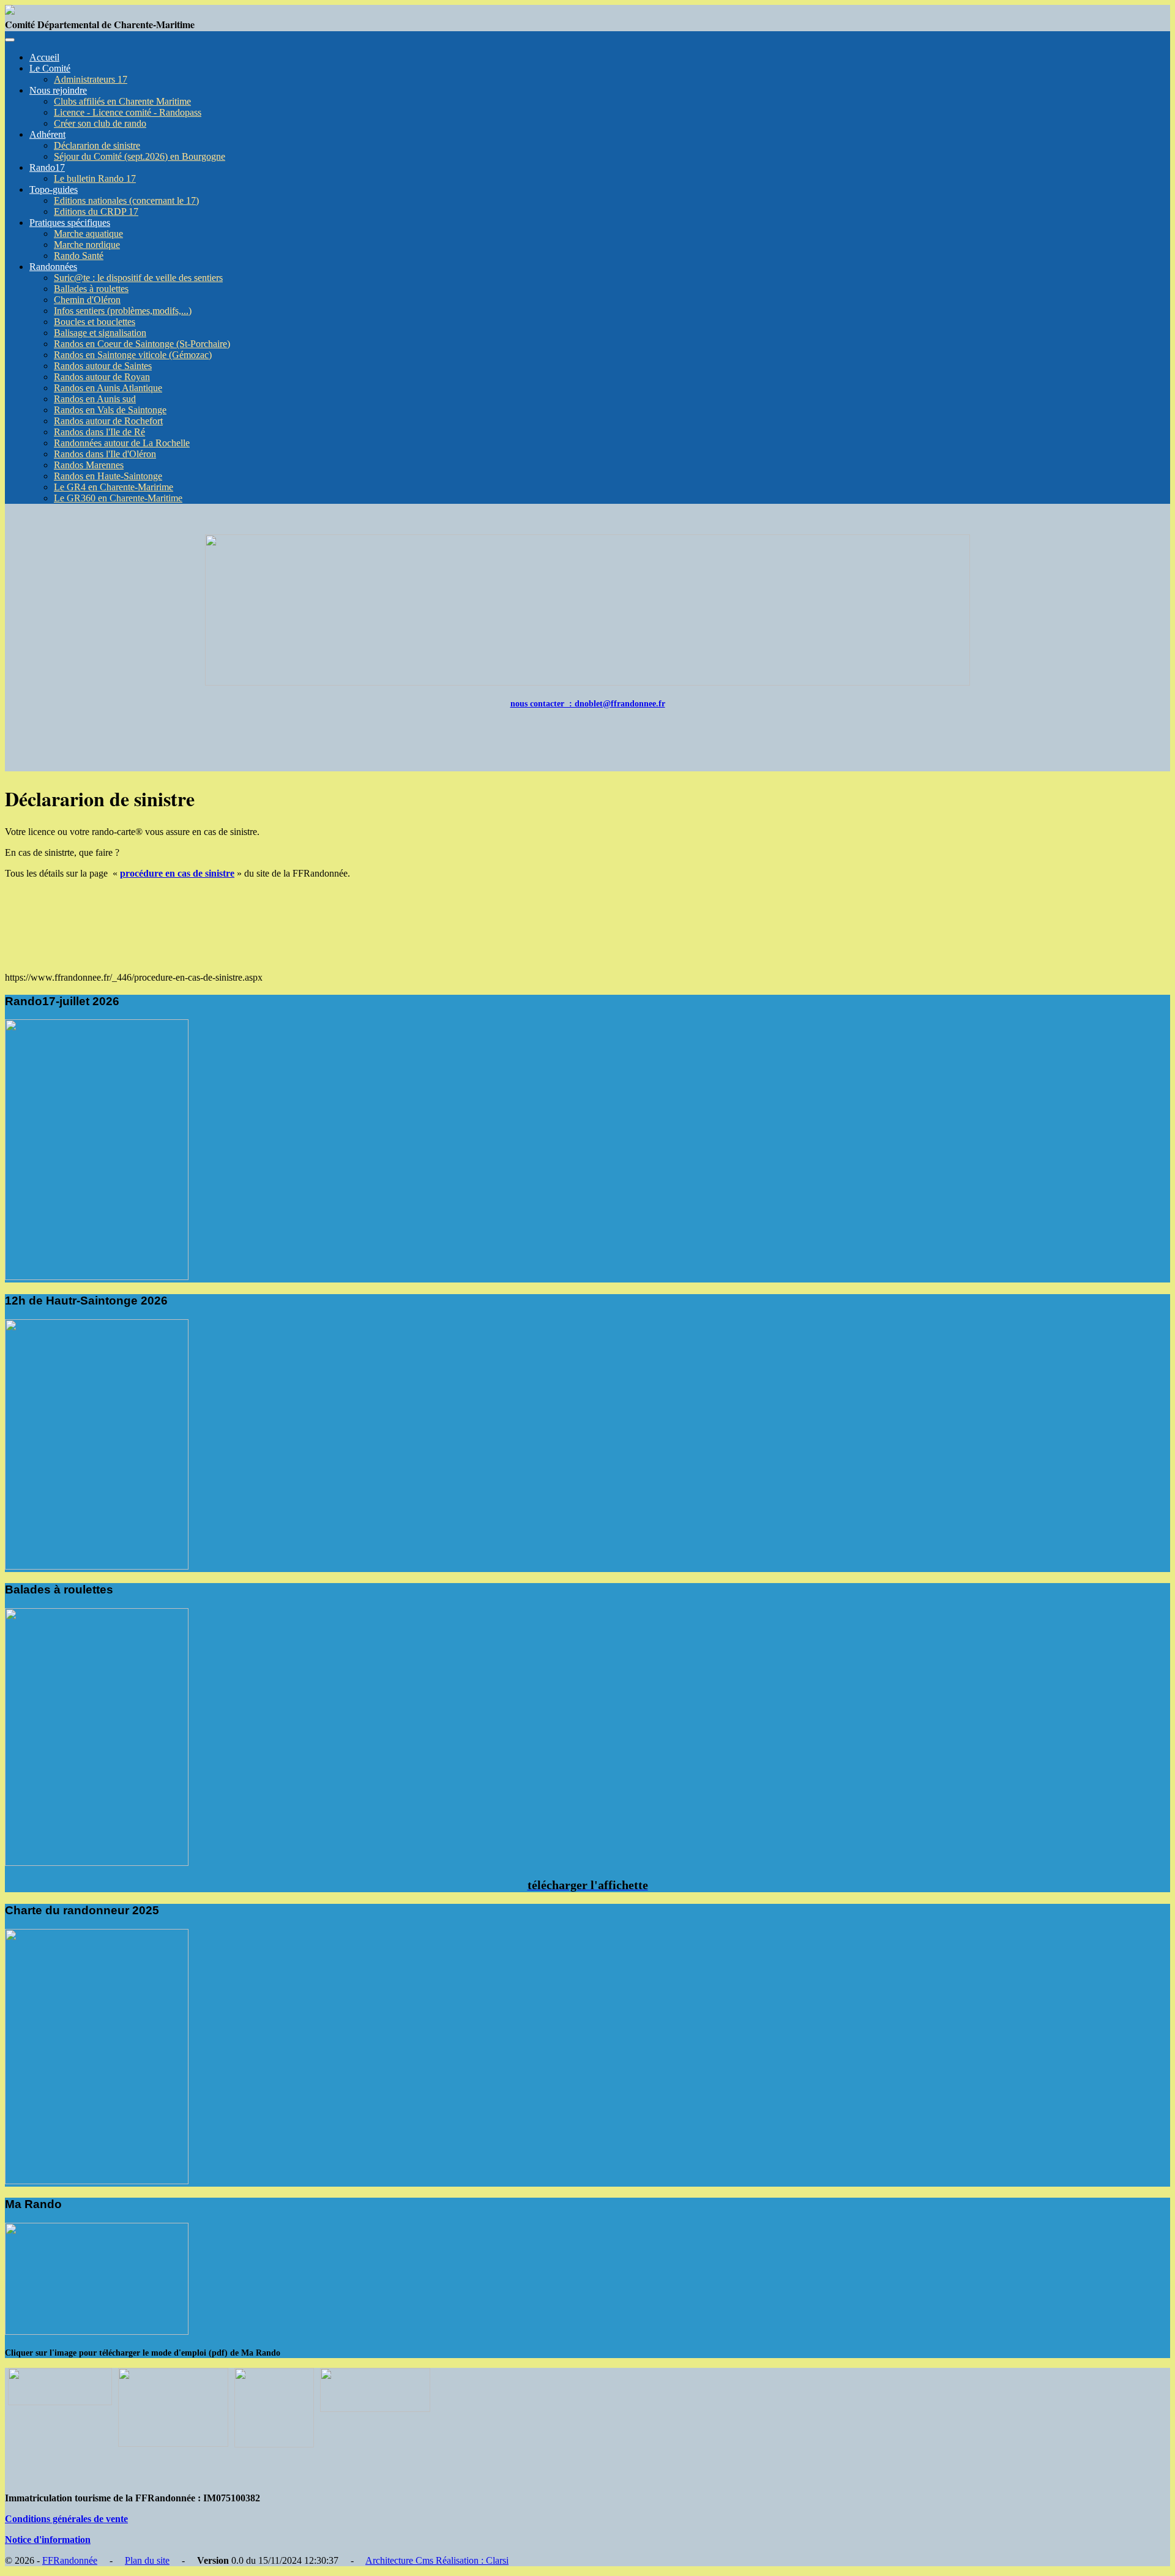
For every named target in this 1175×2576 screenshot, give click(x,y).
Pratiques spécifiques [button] (70, 223)
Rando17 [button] (47, 167)
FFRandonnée (70, 2560)
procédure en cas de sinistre (177, 873)
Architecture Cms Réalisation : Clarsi (437, 2560)
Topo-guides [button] (54, 189)
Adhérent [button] (47, 134)
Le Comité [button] (50, 68)
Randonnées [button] (53, 267)
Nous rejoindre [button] (58, 90)
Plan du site (147, 2560)
